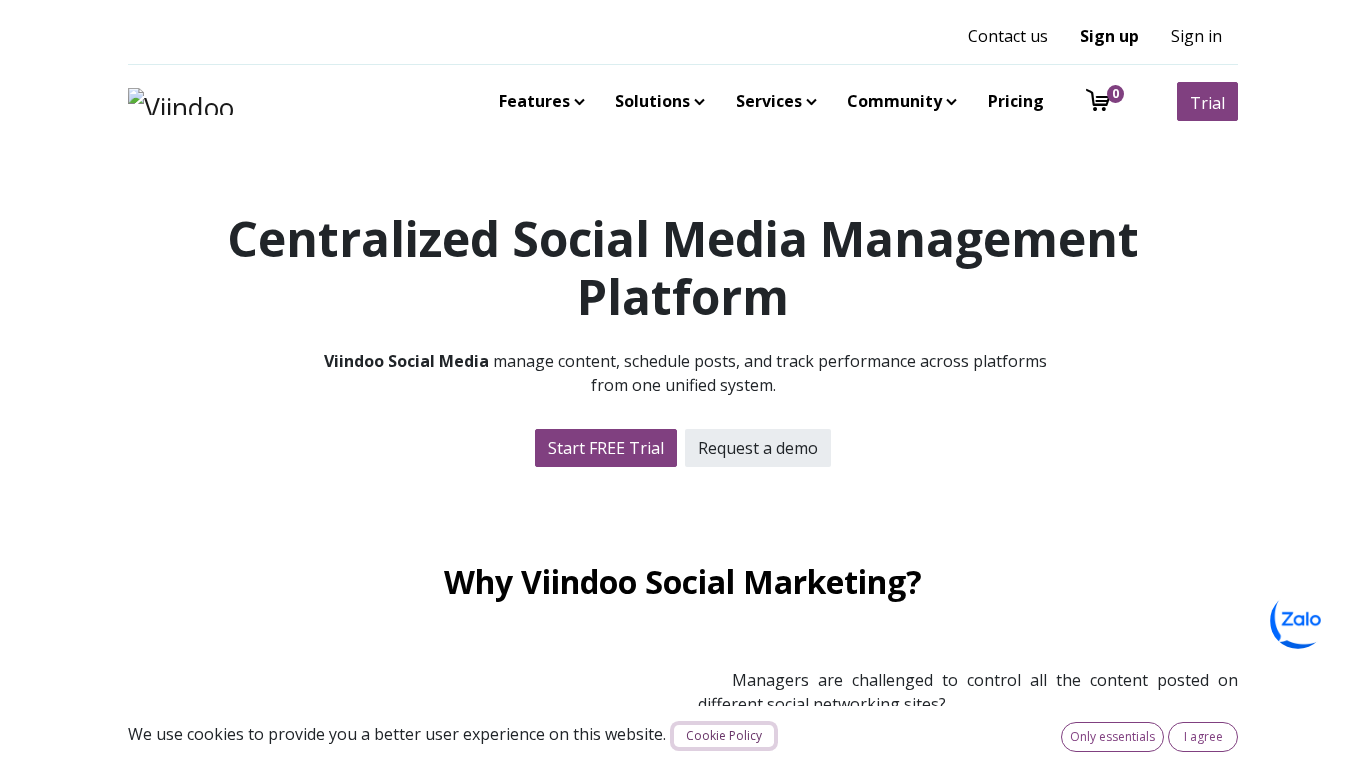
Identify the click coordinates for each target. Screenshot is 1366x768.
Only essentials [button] (1112, 736)
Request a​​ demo (758, 448)
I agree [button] (1203, 736)
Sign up (1109, 36)
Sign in (1196, 36)
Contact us (1008, 36)
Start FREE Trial (606, 448)
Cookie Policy (724, 735)
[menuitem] (538, 101)
